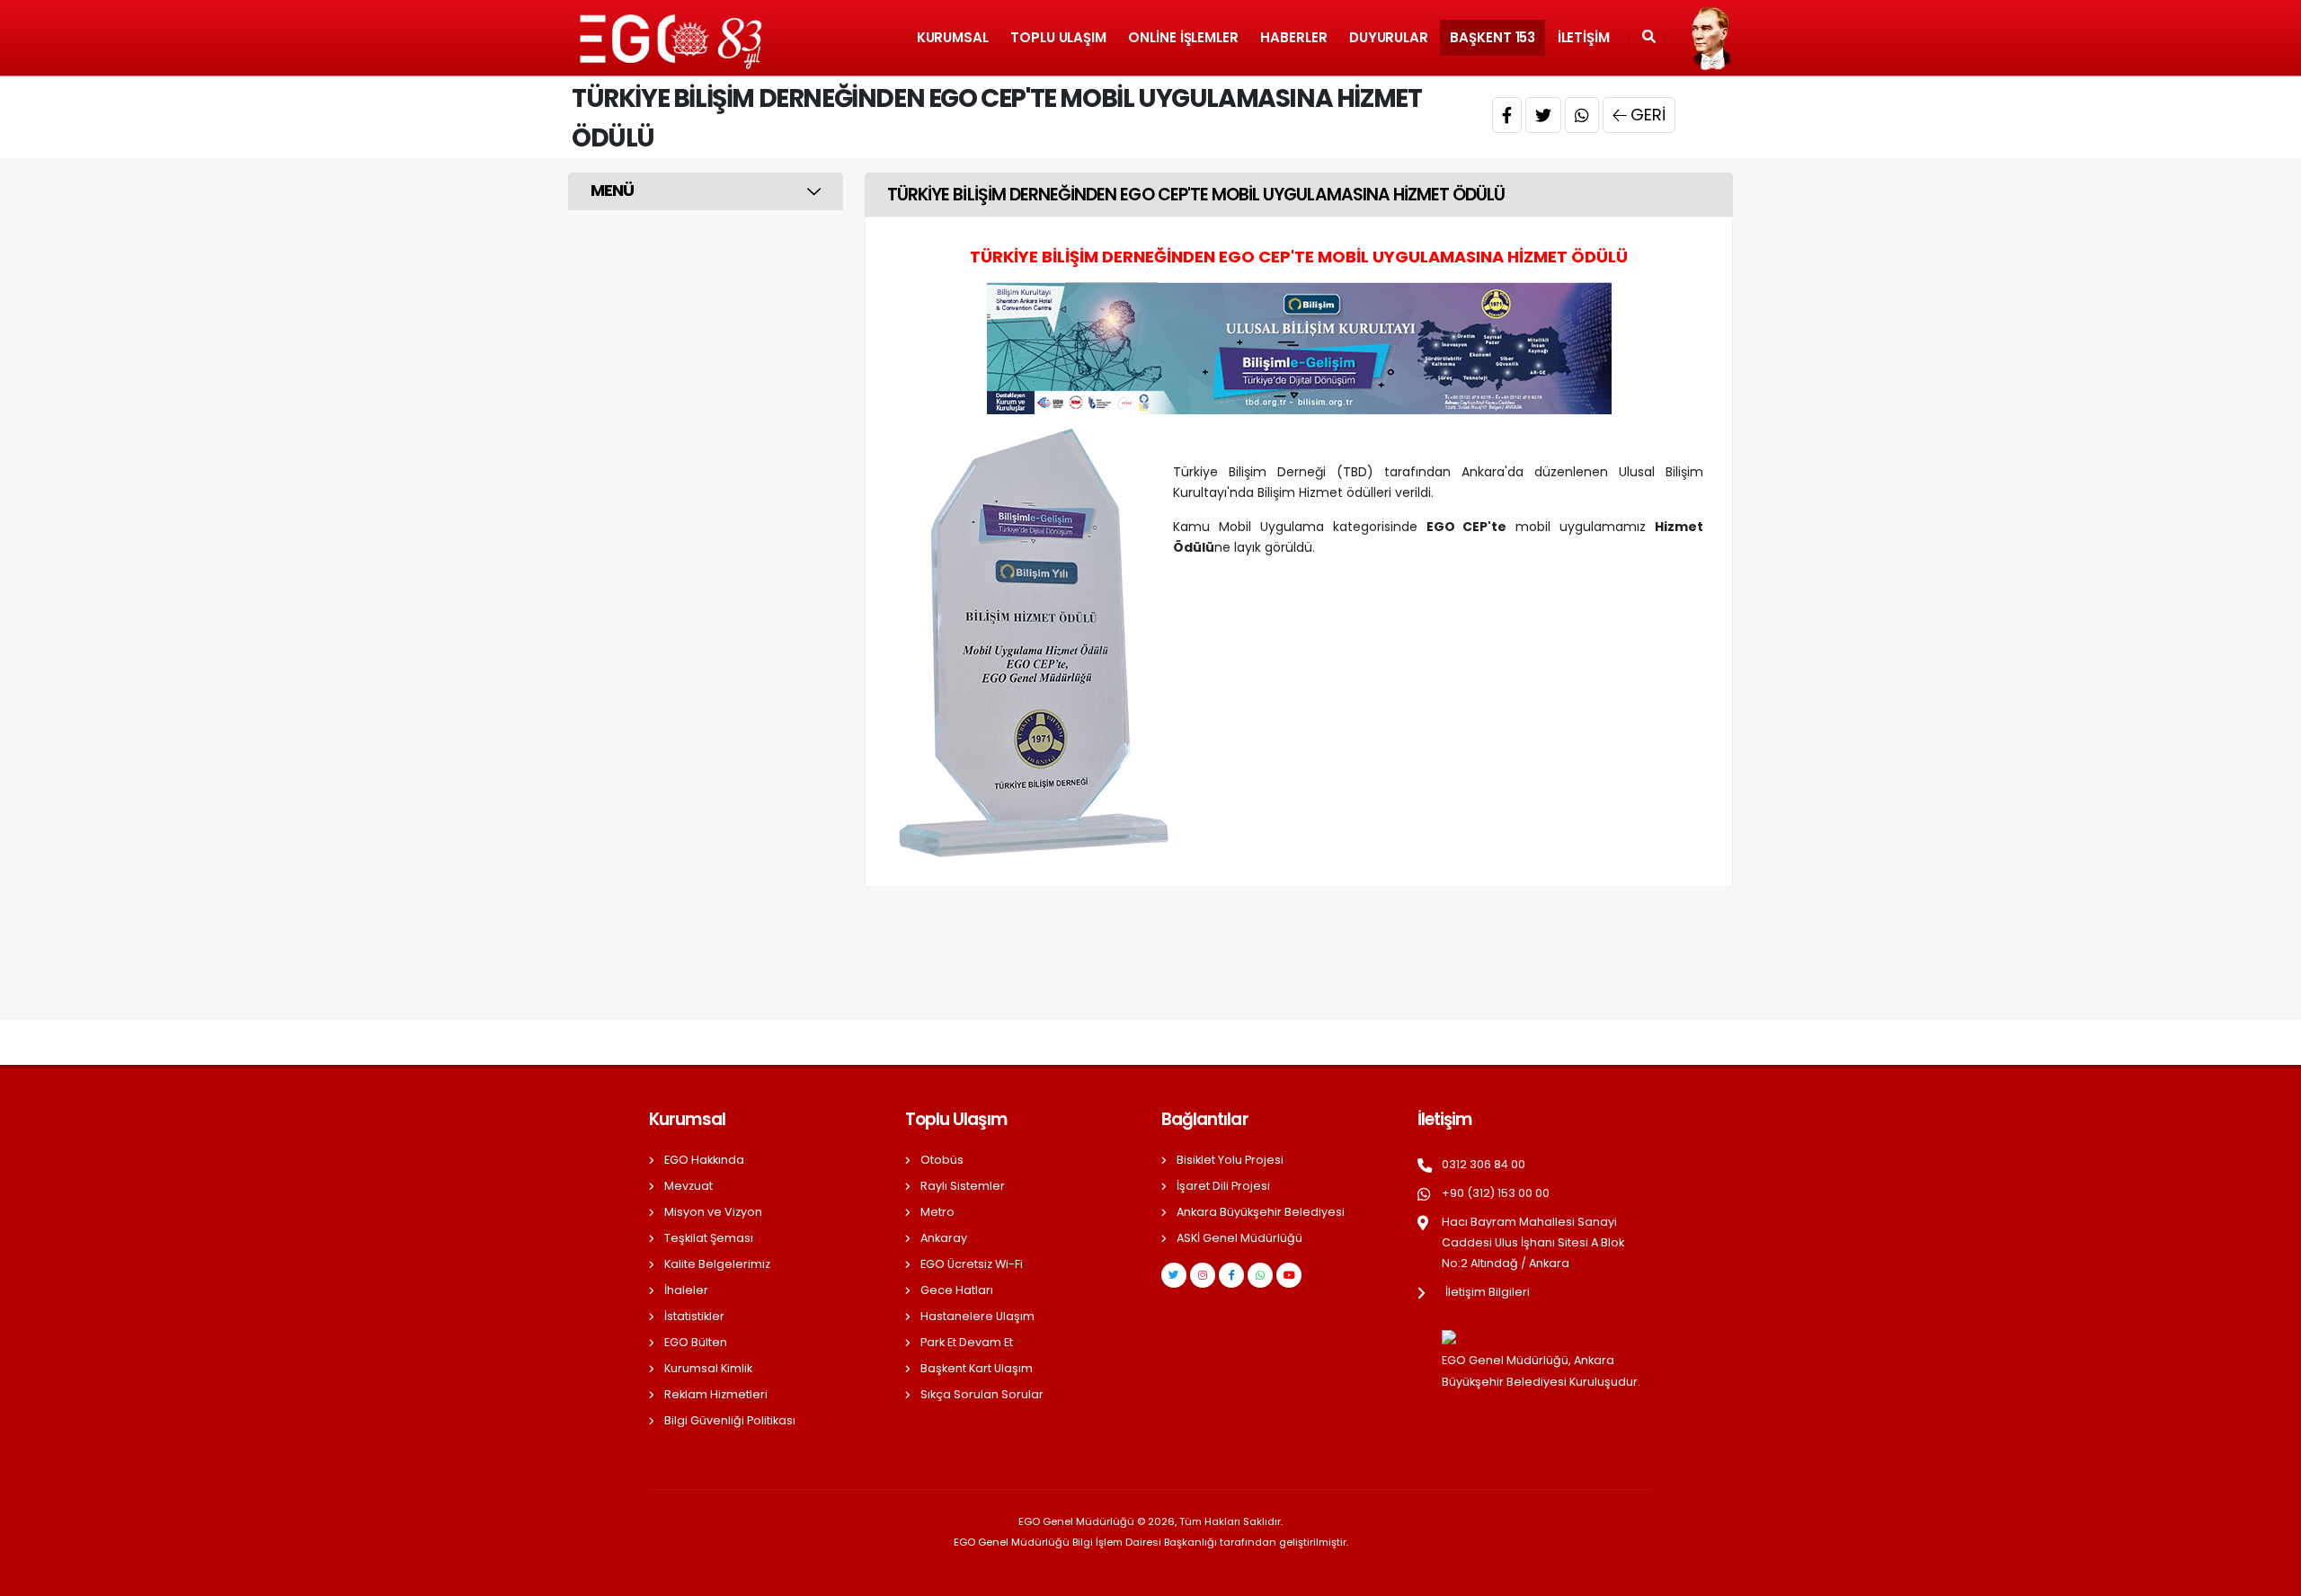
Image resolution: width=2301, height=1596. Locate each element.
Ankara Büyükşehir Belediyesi (1261, 1212)
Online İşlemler (1183, 37)
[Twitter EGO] (1174, 1275)
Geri (1648, 115)
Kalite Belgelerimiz (717, 1264)
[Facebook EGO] (1231, 1275)
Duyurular (1389, 37)
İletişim (1584, 37)
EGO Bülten (696, 1342)
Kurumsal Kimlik (708, 1368)
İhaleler (686, 1290)
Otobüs (942, 1160)
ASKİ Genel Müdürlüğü (1239, 1238)
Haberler (1293, 37)
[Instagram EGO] (1203, 1275)
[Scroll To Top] (2270, 1576)
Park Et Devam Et (967, 1342)
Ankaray (944, 1238)
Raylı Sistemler (963, 1186)
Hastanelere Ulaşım (977, 1316)
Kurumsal (953, 37)
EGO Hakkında (704, 1160)
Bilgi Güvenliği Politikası (730, 1420)
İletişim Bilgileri (1488, 1292)
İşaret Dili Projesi (1223, 1186)
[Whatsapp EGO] (1260, 1275)
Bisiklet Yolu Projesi (1230, 1160)
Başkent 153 (1493, 37)
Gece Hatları (957, 1290)
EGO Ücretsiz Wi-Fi (972, 1264)
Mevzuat (689, 1186)
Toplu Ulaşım (1058, 37)
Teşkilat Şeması (709, 1238)
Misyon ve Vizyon (713, 1212)
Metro (937, 1212)
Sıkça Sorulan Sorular (982, 1394)
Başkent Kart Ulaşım (977, 1368)
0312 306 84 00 (1484, 1164)
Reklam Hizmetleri (716, 1394)
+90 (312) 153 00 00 (1496, 1193)
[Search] (1649, 38)
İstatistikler (694, 1316)
